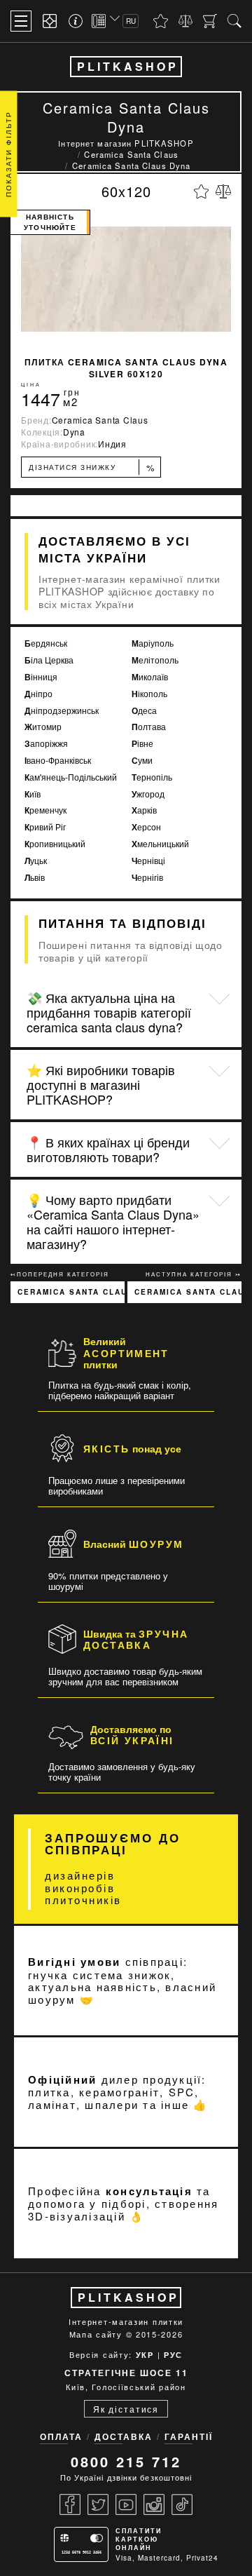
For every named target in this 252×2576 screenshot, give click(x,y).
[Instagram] (154, 2504)
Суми (142, 761)
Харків (144, 810)
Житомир (43, 727)
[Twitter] (98, 2504)
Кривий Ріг (45, 827)
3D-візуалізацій (77, 2216)
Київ (33, 794)
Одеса (144, 711)
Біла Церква (49, 660)
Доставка (124, 2436)
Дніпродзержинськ (62, 711)
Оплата (61, 2436)
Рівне (142, 744)
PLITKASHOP (128, 66)
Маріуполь (153, 643)
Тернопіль (152, 777)
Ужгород (148, 794)
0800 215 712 (126, 2461)
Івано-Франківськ (58, 761)
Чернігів (147, 878)
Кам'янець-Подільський (71, 777)
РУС (173, 2355)
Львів (35, 878)
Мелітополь (155, 660)
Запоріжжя (46, 744)
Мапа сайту (96, 2334)
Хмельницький (160, 844)
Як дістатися (126, 2409)
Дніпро (38, 694)
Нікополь (149, 694)
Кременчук (45, 810)
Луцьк (36, 861)
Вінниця (41, 677)
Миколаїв (150, 677)
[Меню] (21, 21)
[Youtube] (126, 2504)
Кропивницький (55, 844)
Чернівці (148, 861)
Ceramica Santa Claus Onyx (71, 1292)
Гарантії (189, 2436)
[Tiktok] (182, 2504)
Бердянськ (46, 643)
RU (131, 21)
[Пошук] (234, 21)
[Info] (78, 21)
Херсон (146, 827)
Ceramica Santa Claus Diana (188, 1292)
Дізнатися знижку (92, 467)
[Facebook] (70, 2504)
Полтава (149, 727)
